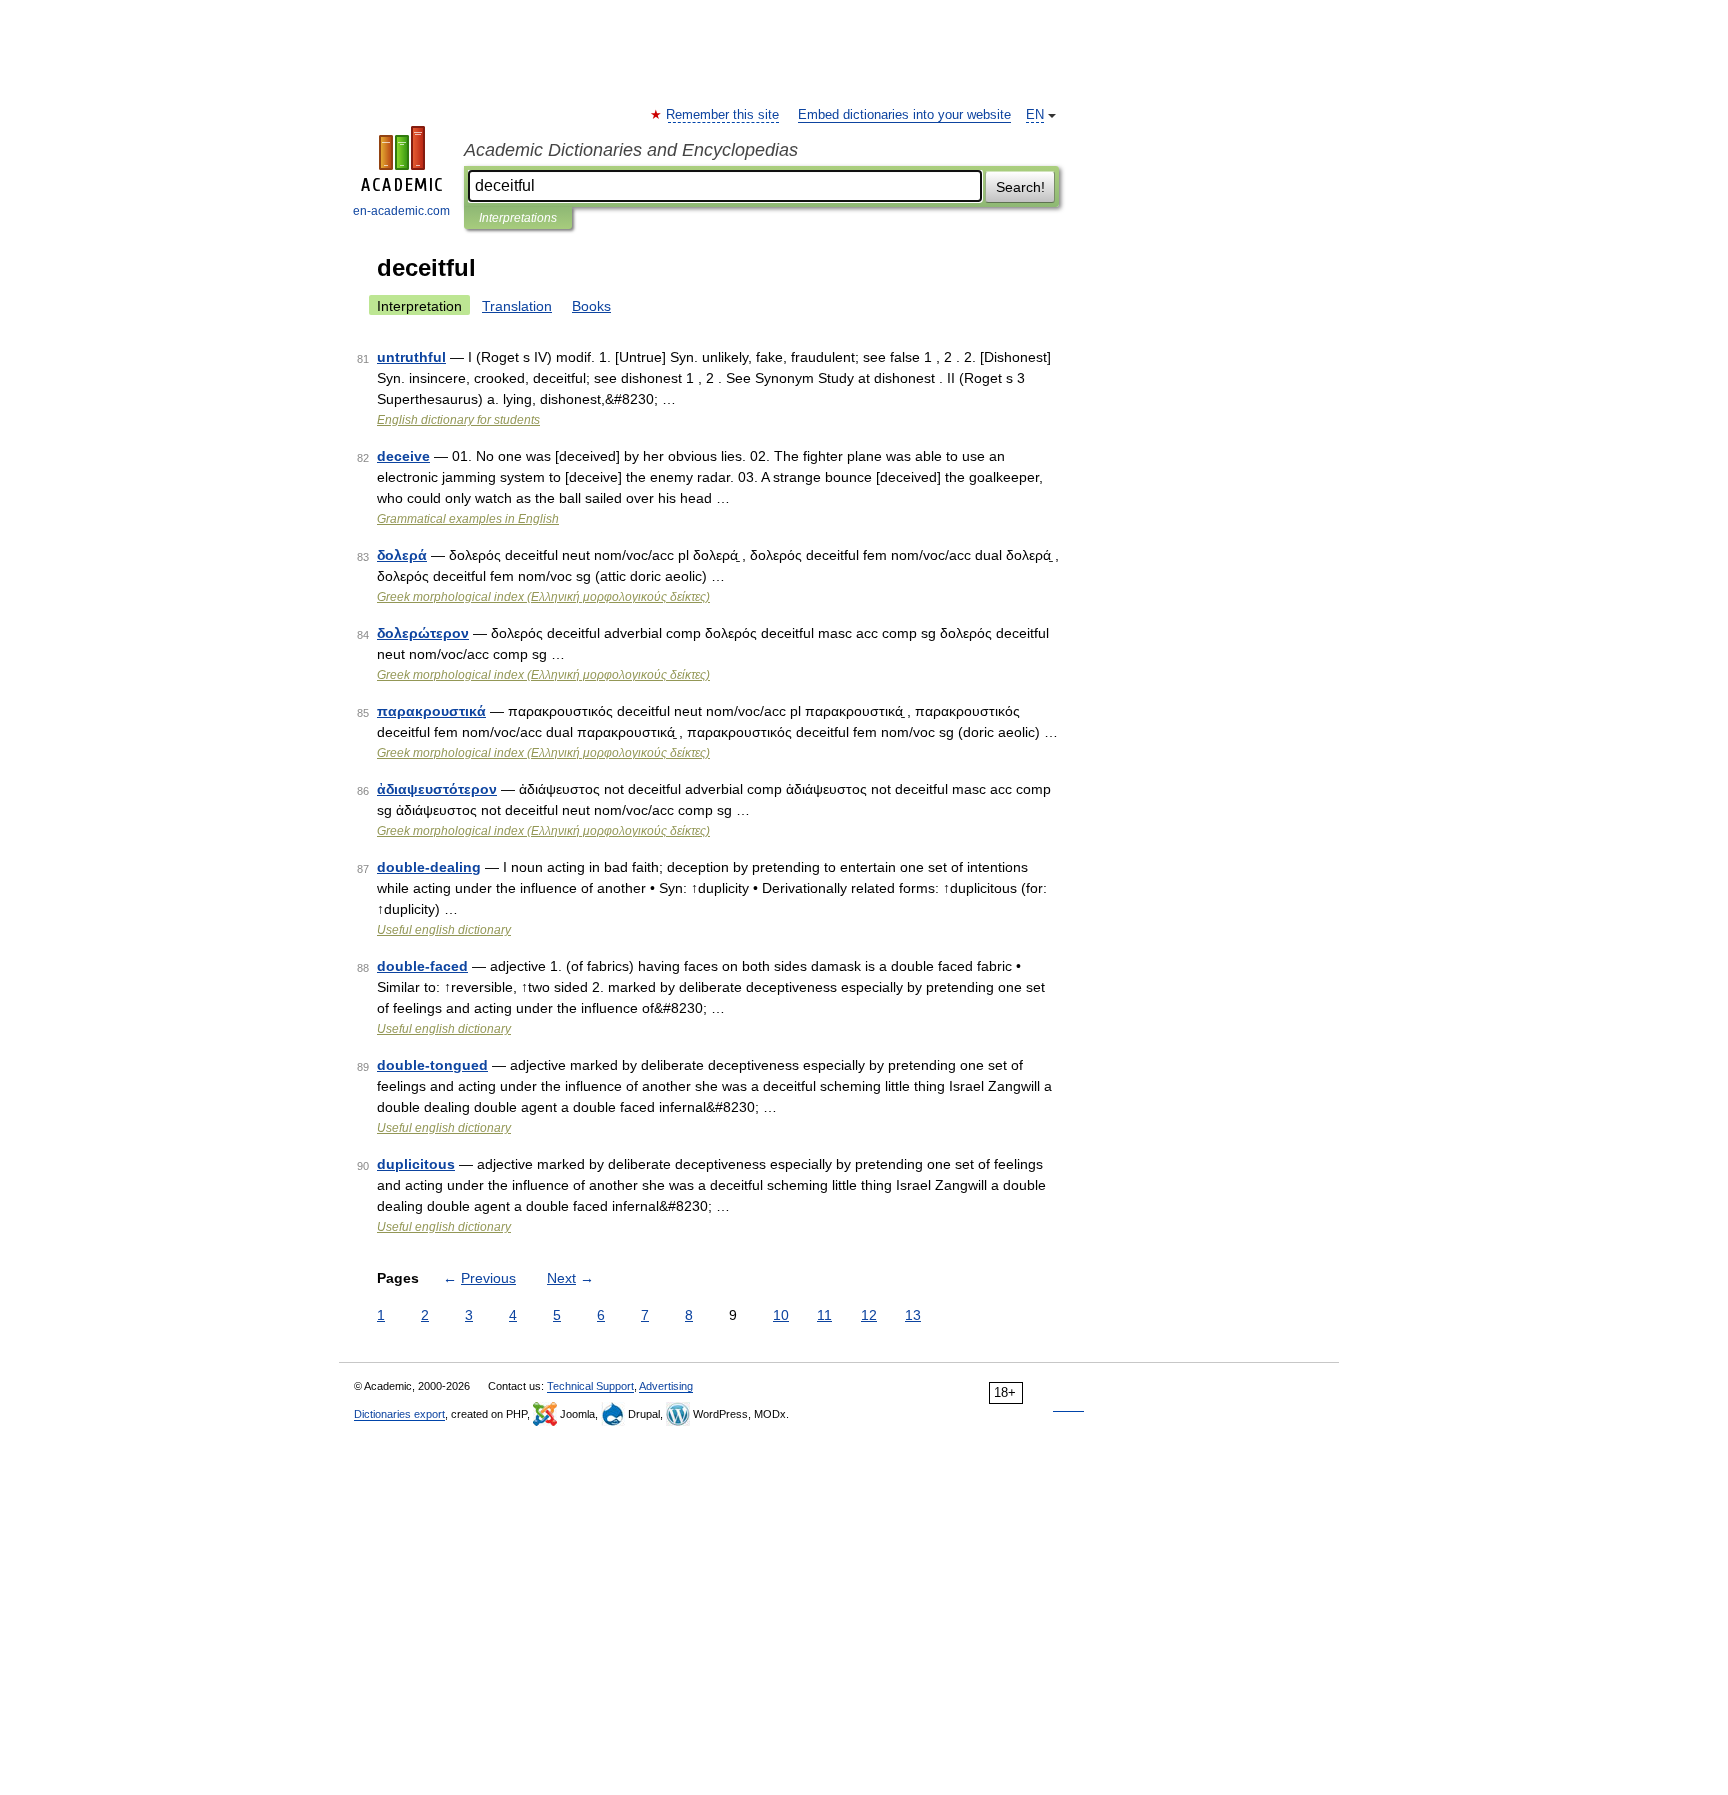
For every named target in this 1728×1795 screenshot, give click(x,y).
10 (781, 1315)
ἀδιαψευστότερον (437, 789)
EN (1035, 115)
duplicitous (416, 1164)
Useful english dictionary (444, 930)
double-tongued (432, 1065)
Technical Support (590, 1386)
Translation (517, 306)
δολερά (402, 555)
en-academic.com (401, 211)
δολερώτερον (423, 633)
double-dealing (429, 867)
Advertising (666, 1386)
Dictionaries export (399, 1414)
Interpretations (518, 218)
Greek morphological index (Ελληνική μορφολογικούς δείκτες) (543, 597)
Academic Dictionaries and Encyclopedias (631, 150)
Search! (1020, 187)
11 (824, 1315)
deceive (403, 456)
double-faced (422, 966)
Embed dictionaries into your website (904, 115)
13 (913, 1315)
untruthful (411, 357)
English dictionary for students (458, 420)
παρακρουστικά (431, 711)
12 (869, 1315)
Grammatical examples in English (468, 519)
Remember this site (723, 115)
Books (591, 306)
